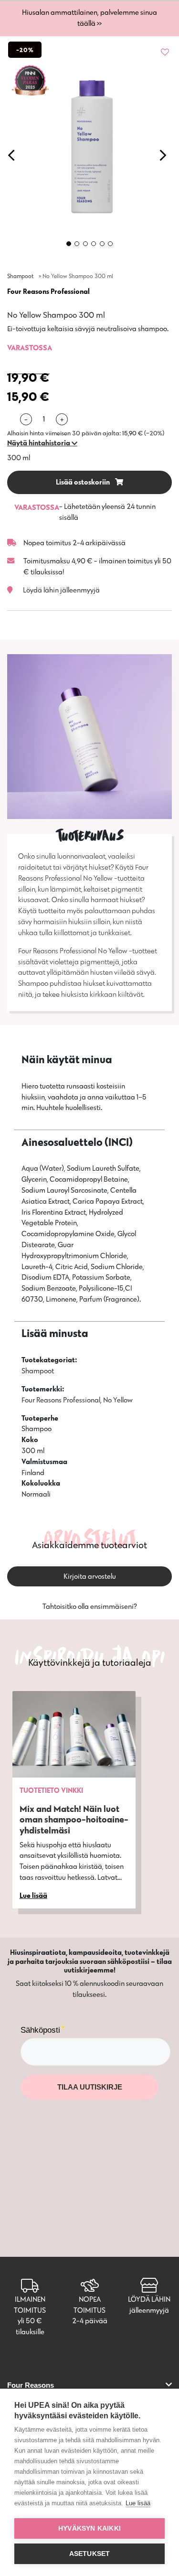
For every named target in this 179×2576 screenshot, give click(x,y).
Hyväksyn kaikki (89, 2528)
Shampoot (20, 276)
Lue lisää (138, 2503)
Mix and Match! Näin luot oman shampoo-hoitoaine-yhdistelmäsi (74, 1820)
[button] (42, 443)
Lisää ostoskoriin (84, 482)
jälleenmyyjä (149, 2310)
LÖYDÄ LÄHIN (149, 2299)
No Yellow (118, 1400)
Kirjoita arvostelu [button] (90, 1576)
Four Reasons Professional (48, 291)
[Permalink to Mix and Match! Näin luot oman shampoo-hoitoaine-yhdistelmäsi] (74, 1734)
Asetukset (90, 2554)
